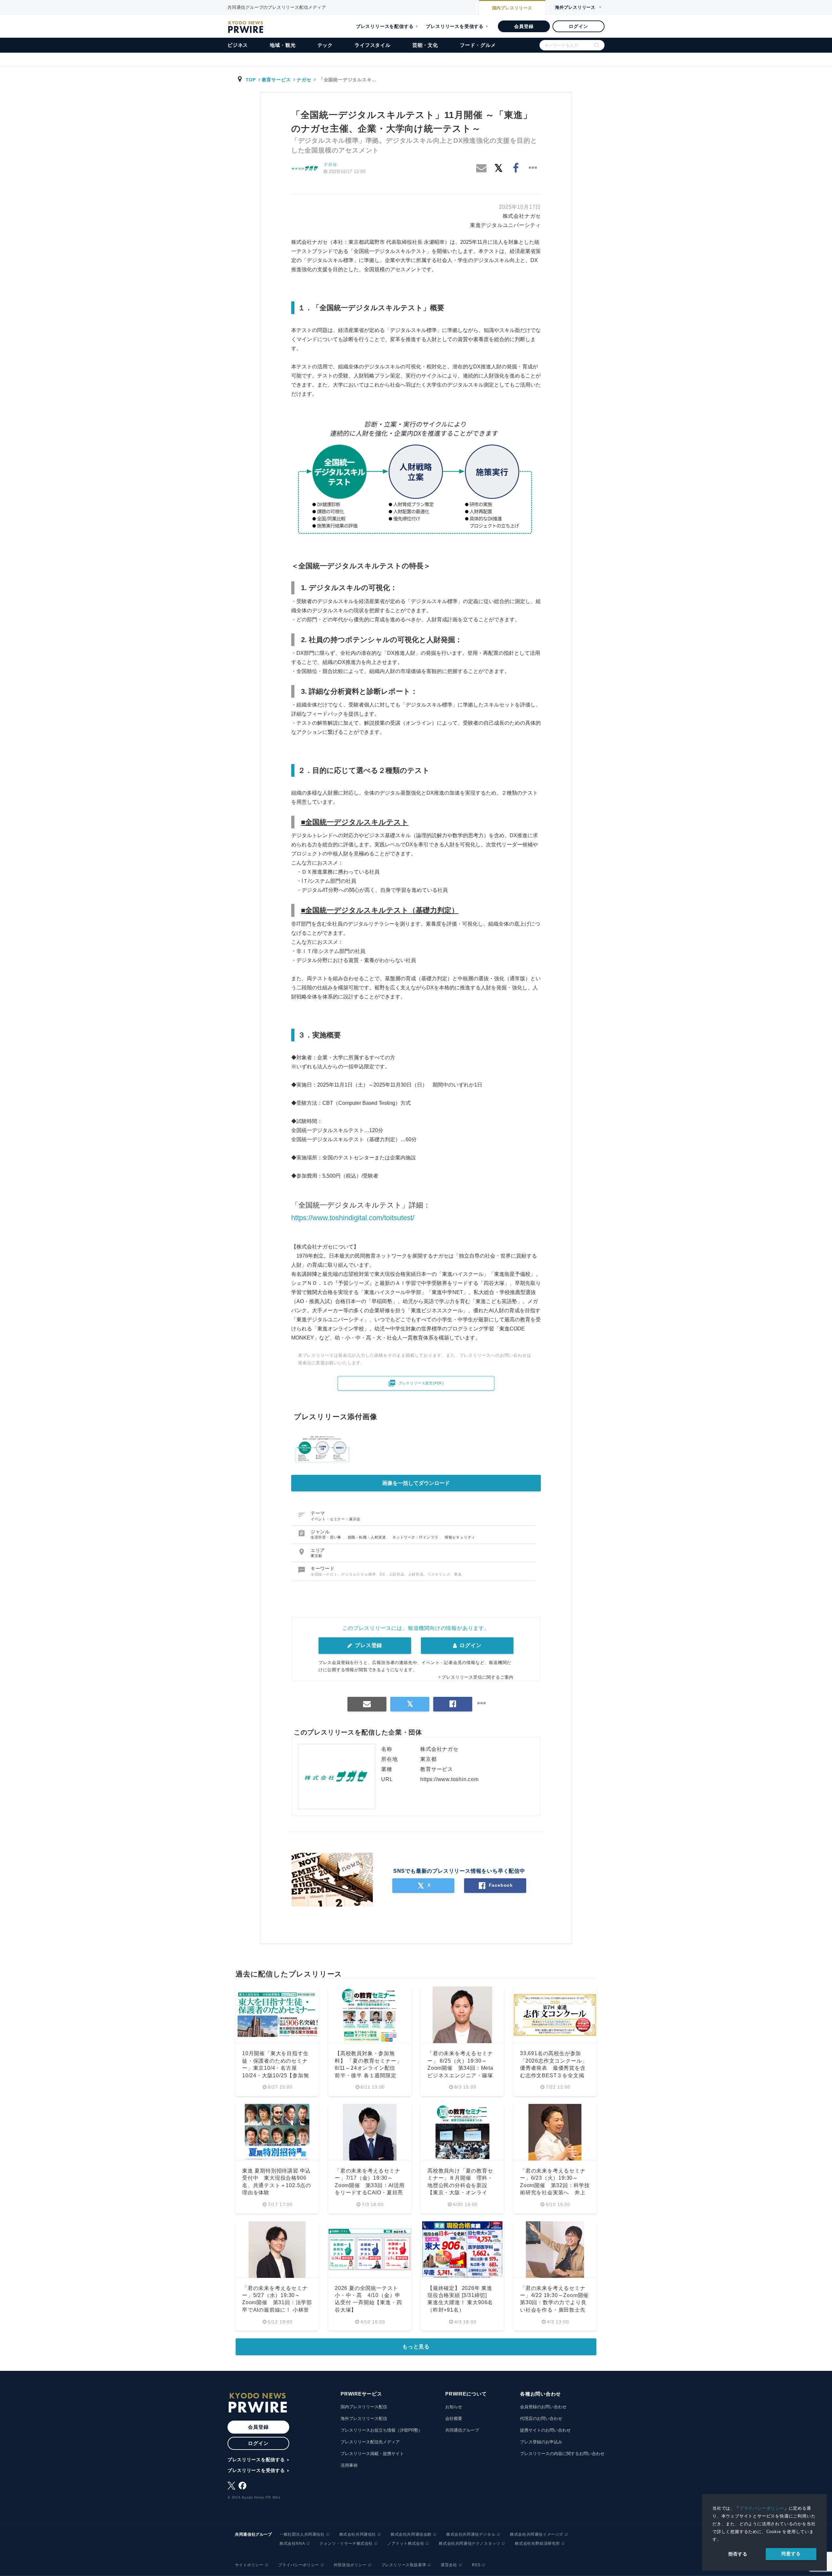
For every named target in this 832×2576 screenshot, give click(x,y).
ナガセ (304, 80)
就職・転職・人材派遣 (368, 1537)
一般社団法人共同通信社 (302, 2534)
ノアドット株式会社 (406, 2543)
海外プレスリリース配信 (364, 2418)
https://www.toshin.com (449, 1779)
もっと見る (416, 2347)
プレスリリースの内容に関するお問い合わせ (562, 2454)
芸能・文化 (425, 45)
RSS (476, 2565)
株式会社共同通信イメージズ (537, 2534)
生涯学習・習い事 (327, 1537)
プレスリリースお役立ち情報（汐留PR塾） (382, 2430)
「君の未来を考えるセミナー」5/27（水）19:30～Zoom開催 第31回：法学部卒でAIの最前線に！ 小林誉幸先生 (277, 2303)
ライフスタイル (373, 45)
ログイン (578, 26)
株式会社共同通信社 (358, 2534)
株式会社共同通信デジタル (471, 2534)
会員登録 (524, 26)
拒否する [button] (738, 2554)
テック (325, 45)
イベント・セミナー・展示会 (336, 1519)
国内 (512, 8)
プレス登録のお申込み (541, 2442)
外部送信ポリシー (350, 2565)
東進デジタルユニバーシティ (505, 225)
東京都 (316, 1556)
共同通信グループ (462, 2430)
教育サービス (276, 80)
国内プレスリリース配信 (364, 2407)
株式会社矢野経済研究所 (537, 2543)
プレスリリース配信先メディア (370, 2442)
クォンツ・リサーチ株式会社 (346, 2543)
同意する (791, 2554)
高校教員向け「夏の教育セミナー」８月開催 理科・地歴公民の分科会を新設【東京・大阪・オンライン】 (460, 2185)
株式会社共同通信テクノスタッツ (469, 2543)
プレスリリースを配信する (385, 26)
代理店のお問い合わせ (541, 2418)
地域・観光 (283, 45)
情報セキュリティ (460, 1537)
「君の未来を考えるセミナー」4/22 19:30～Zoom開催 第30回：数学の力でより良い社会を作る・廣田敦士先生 (557, 2303)
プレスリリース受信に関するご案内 (478, 1677)
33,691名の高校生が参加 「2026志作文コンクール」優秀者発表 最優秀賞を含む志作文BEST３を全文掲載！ (554, 2068)
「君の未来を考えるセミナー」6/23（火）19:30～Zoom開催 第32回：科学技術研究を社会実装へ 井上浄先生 (555, 2185)
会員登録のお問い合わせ (543, 2407)
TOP (251, 80)
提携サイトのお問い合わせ (545, 2430)
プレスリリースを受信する (455, 26)
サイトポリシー (249, 2565)
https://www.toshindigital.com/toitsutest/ (353, 1218)
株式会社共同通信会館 (411, 2534)
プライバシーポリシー (762, 2508)
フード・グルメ (478, 45)
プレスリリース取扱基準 (404, 2565)
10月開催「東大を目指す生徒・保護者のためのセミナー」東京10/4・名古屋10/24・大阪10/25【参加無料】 (276, 2068)
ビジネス (238, 45)
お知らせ (454, 2407)
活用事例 (349, 2465)
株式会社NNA (292, 2543)
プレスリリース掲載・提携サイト (372, 2454)
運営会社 (449, 2565)
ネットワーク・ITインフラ (416, 1537)
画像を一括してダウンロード (416, 1483)
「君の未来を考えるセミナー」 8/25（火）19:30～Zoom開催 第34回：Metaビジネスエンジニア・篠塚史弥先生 (460, 2068)
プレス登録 (368, 1645)
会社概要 (454, 2418)
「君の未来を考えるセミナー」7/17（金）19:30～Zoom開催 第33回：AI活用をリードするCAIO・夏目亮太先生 (370, 2185)
